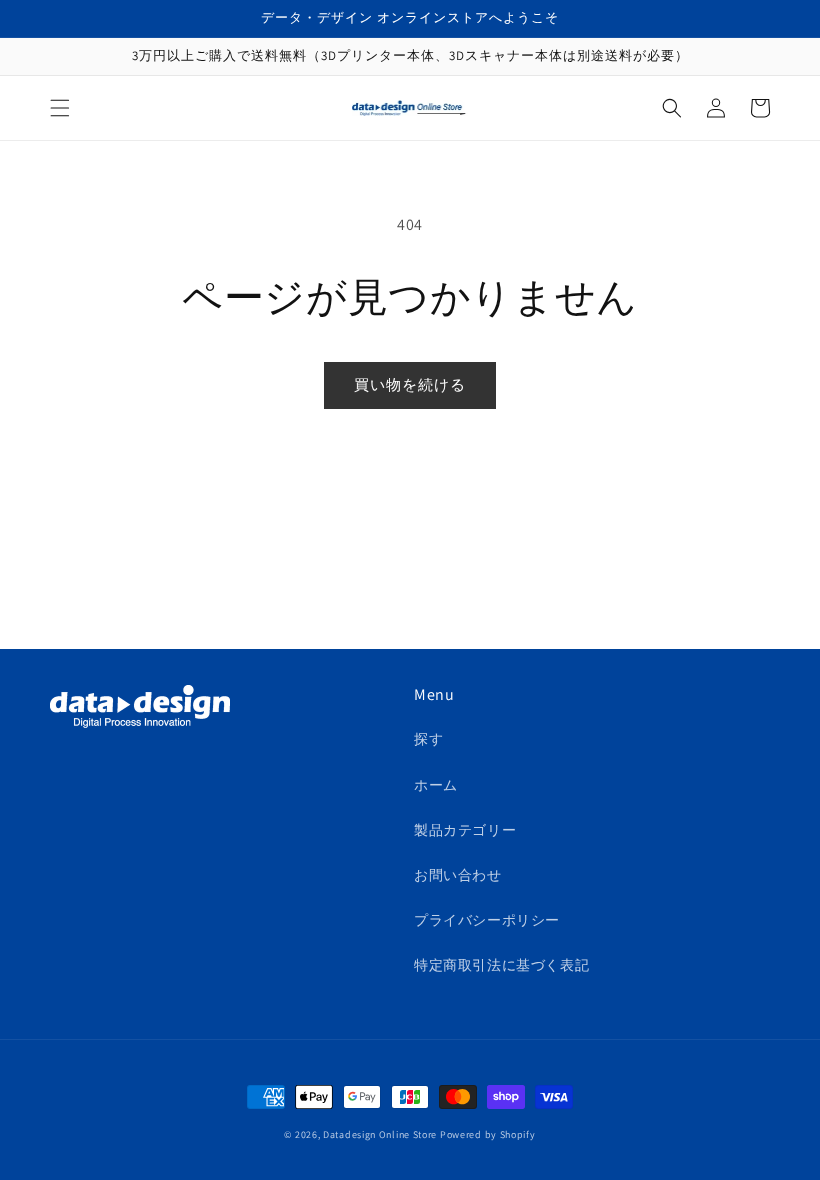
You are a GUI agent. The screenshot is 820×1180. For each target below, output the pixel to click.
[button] (60, 108)
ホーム (436, 785)
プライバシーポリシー (487, 920)
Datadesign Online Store (380, 1134)
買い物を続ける (410, 384)
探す (428, 739)
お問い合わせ (458, 875)
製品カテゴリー (465, 830)
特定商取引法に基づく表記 (501, 965)
